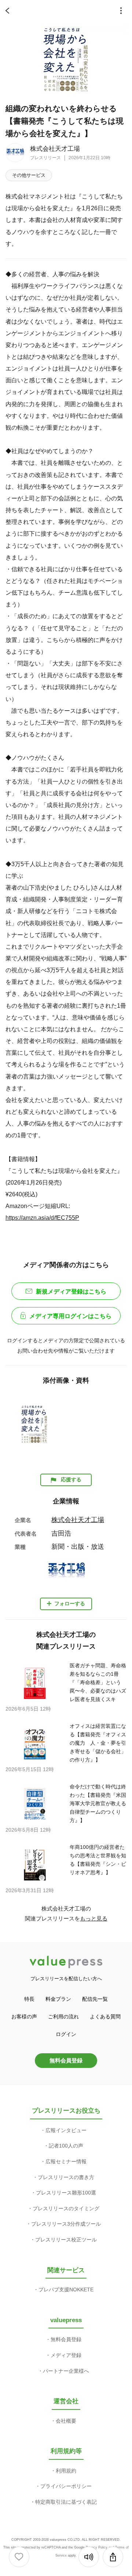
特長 (29, 1999)
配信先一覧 (95, 1999)
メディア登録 (66, 2355)
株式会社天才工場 (55, 149)
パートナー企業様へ (66, 2371)
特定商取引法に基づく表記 (66, 2502)
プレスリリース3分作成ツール (66, 2224)
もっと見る (94, 1918)
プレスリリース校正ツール (66, 2240)
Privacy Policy (97, 2547)
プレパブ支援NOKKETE (66, 2289)
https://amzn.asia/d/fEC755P (42, 1218)
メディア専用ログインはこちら (70, 1316)
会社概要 (66, 2421)
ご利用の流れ (63, 2017)
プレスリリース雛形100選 (66, 2193)
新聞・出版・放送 (78, 1547)
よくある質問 (105, 2017)
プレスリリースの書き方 (66, 2177)
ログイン (66, 2034)
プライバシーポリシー (66, 2486)
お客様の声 (24, 2017)
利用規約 (66, 2471)
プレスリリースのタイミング (66, 2208)
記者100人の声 (66, 2146)
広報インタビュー (66, 2130)
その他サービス (29, 175)
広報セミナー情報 (66, 2161)
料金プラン (58, 1999)
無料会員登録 (66, 2060)
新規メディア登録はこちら (71, 1291)
